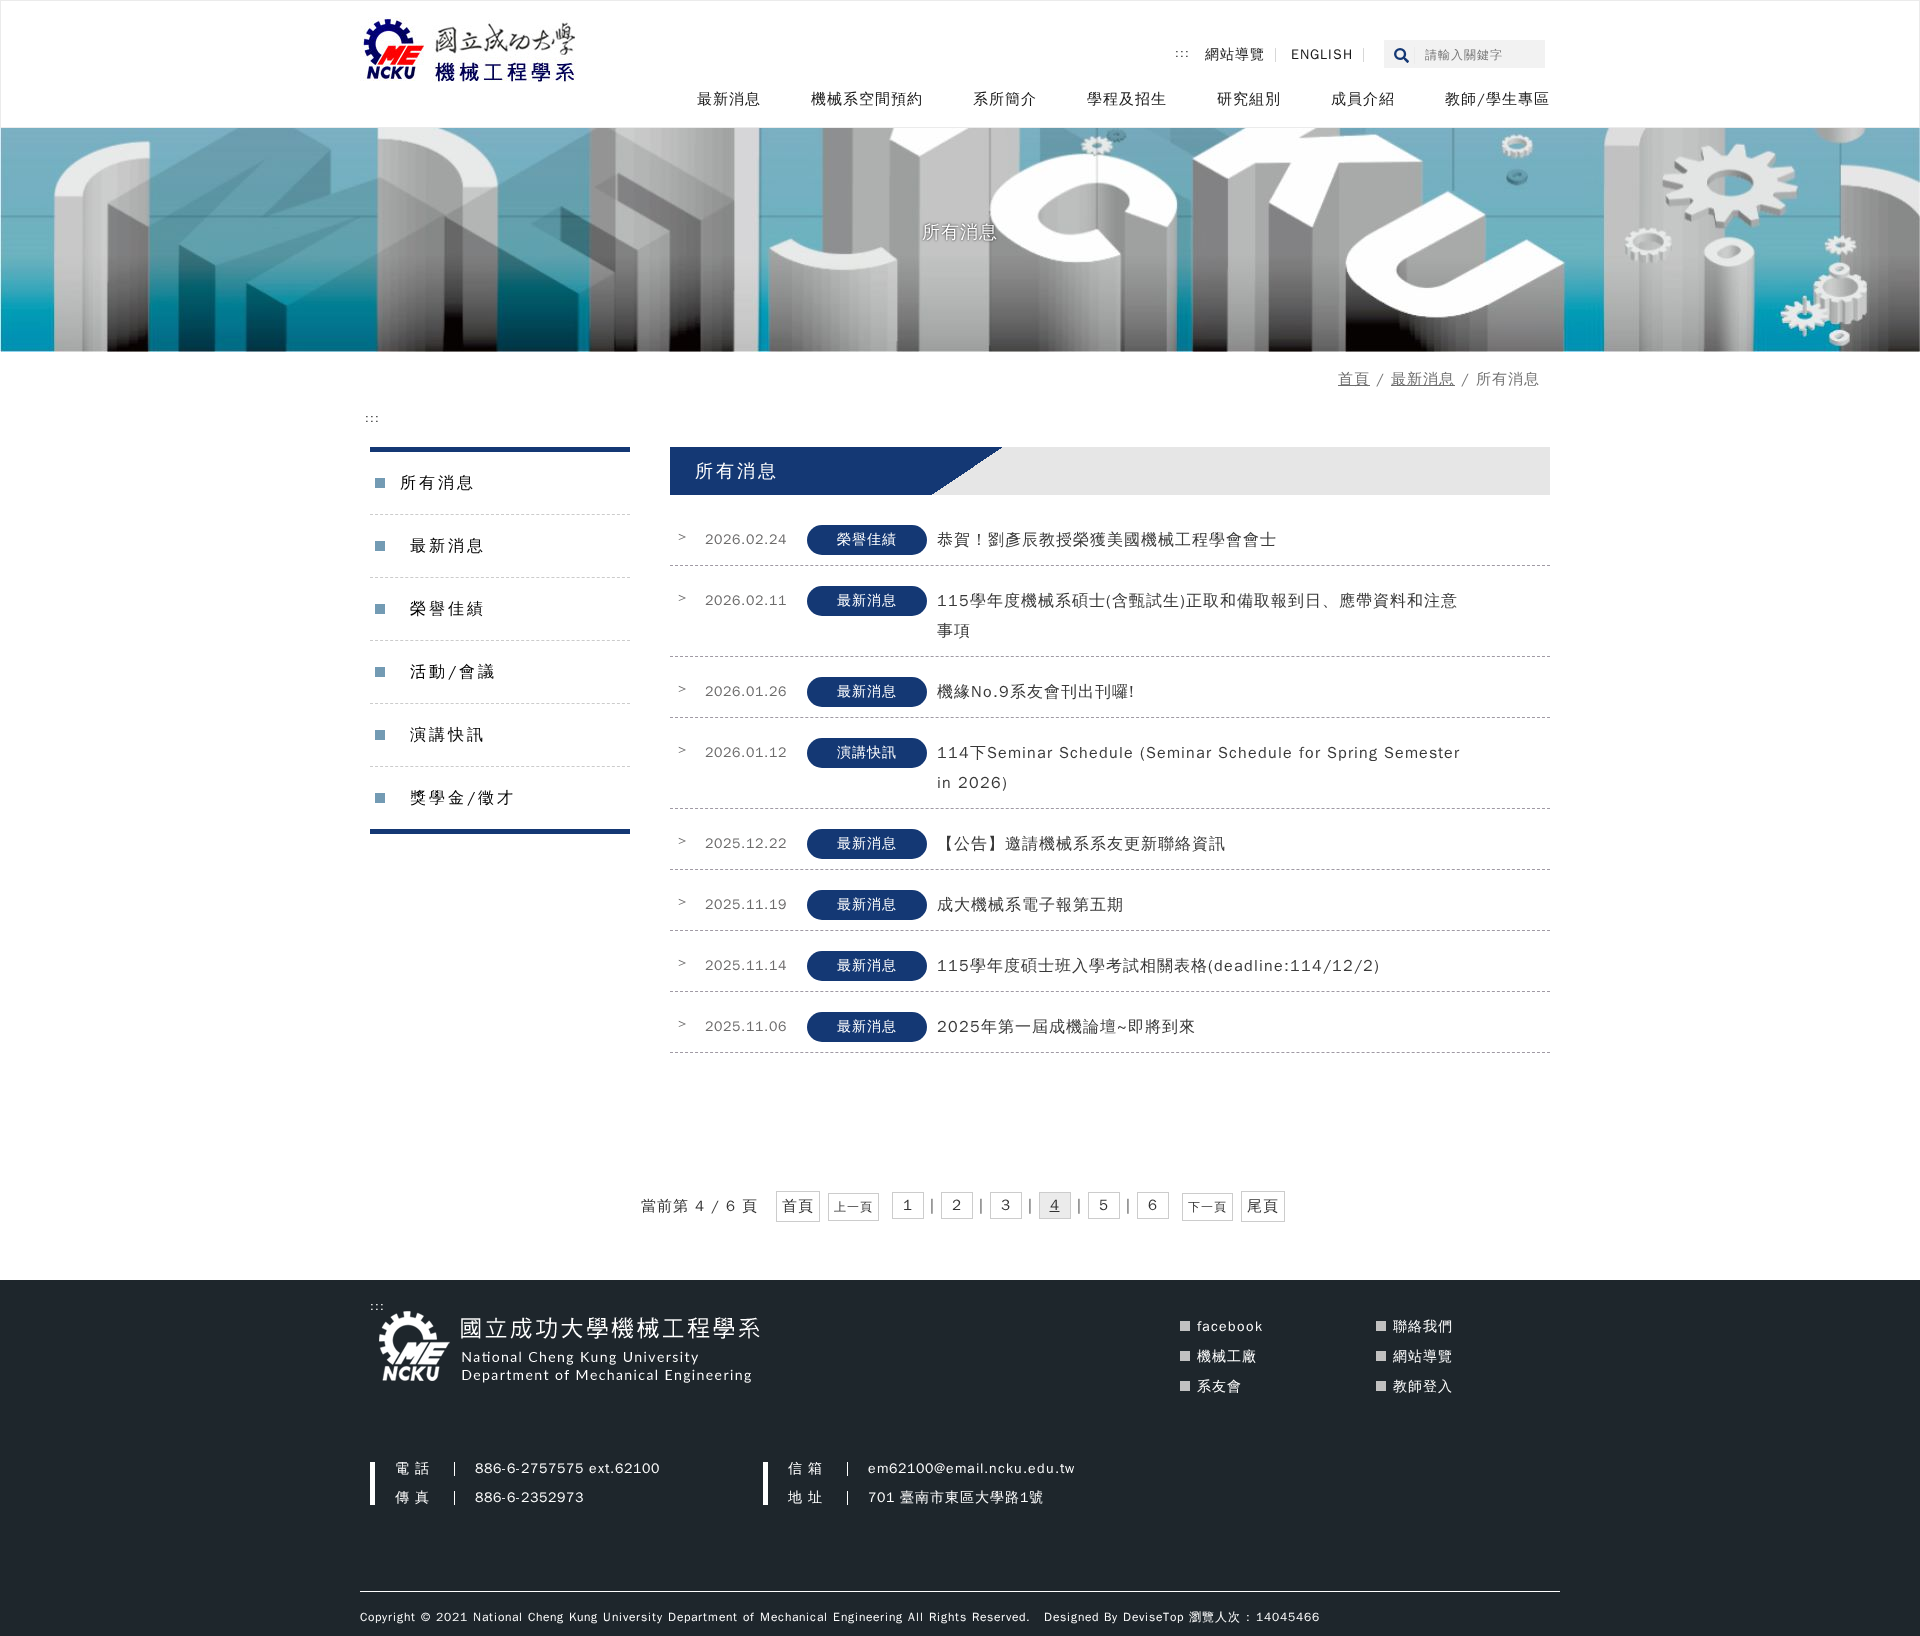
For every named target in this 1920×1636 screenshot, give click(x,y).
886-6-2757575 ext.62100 (567, 1468)
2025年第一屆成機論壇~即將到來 (1066, 1027)
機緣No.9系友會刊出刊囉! (1036, 692)
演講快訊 (448, 735)
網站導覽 (1235, 54)
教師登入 (1423, 1386)
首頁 (1354, 379)
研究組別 (1249, 99)
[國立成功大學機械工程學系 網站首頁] (471, 52)
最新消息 (729, 99)
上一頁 (853, 1207)
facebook (1230, 1326)
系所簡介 (1005, 99)
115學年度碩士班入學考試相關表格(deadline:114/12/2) (1158, 966)
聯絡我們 (1423, 1326)
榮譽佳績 (448, 609)
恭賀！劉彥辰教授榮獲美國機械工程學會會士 (1107, 540)
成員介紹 (1363, 99)
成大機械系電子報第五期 (1030, 905)
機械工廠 (1227, 1356)
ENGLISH (1322, 54)
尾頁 (1263, 1206)
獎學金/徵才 (463, 798)
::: (1182, 53)
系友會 (1219, 1386)
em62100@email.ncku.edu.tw (971, 1468)
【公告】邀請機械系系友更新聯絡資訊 (1081, 844)
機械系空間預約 (867, 99)
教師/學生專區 (1497, 99)
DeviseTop (1153, 1617)
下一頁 (1207, 1207)
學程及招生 (1127, 99)
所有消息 (438, 483)
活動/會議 (453, 672)
